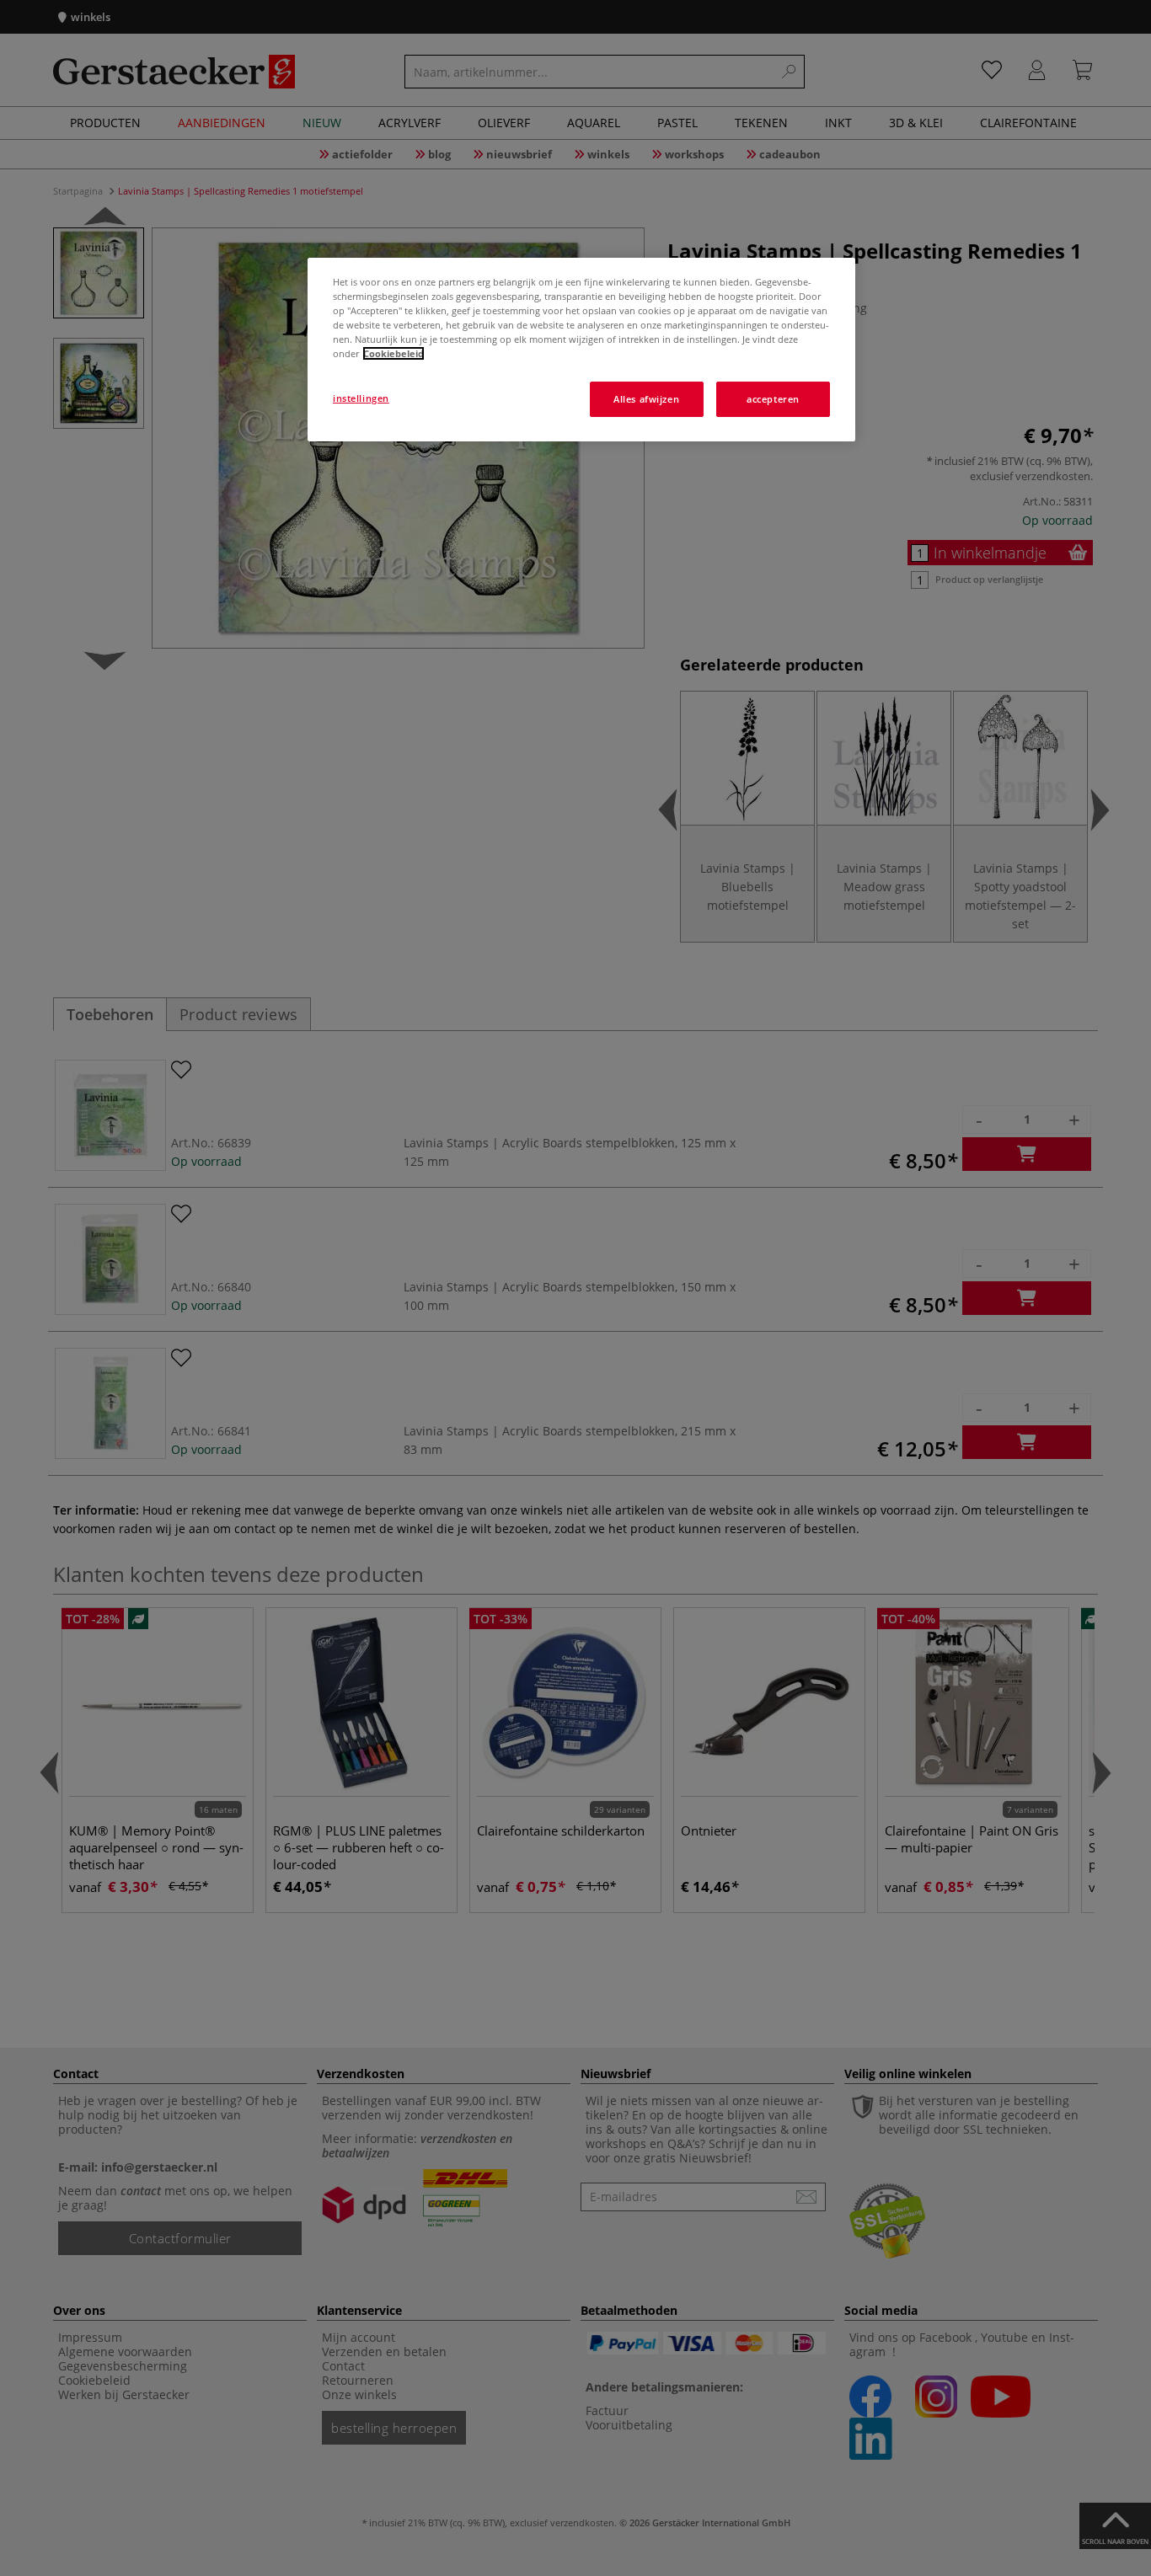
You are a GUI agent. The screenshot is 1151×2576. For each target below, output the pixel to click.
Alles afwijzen (646, 399)
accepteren (773, 399)
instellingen (361, 398)
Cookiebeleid (393, 353)
